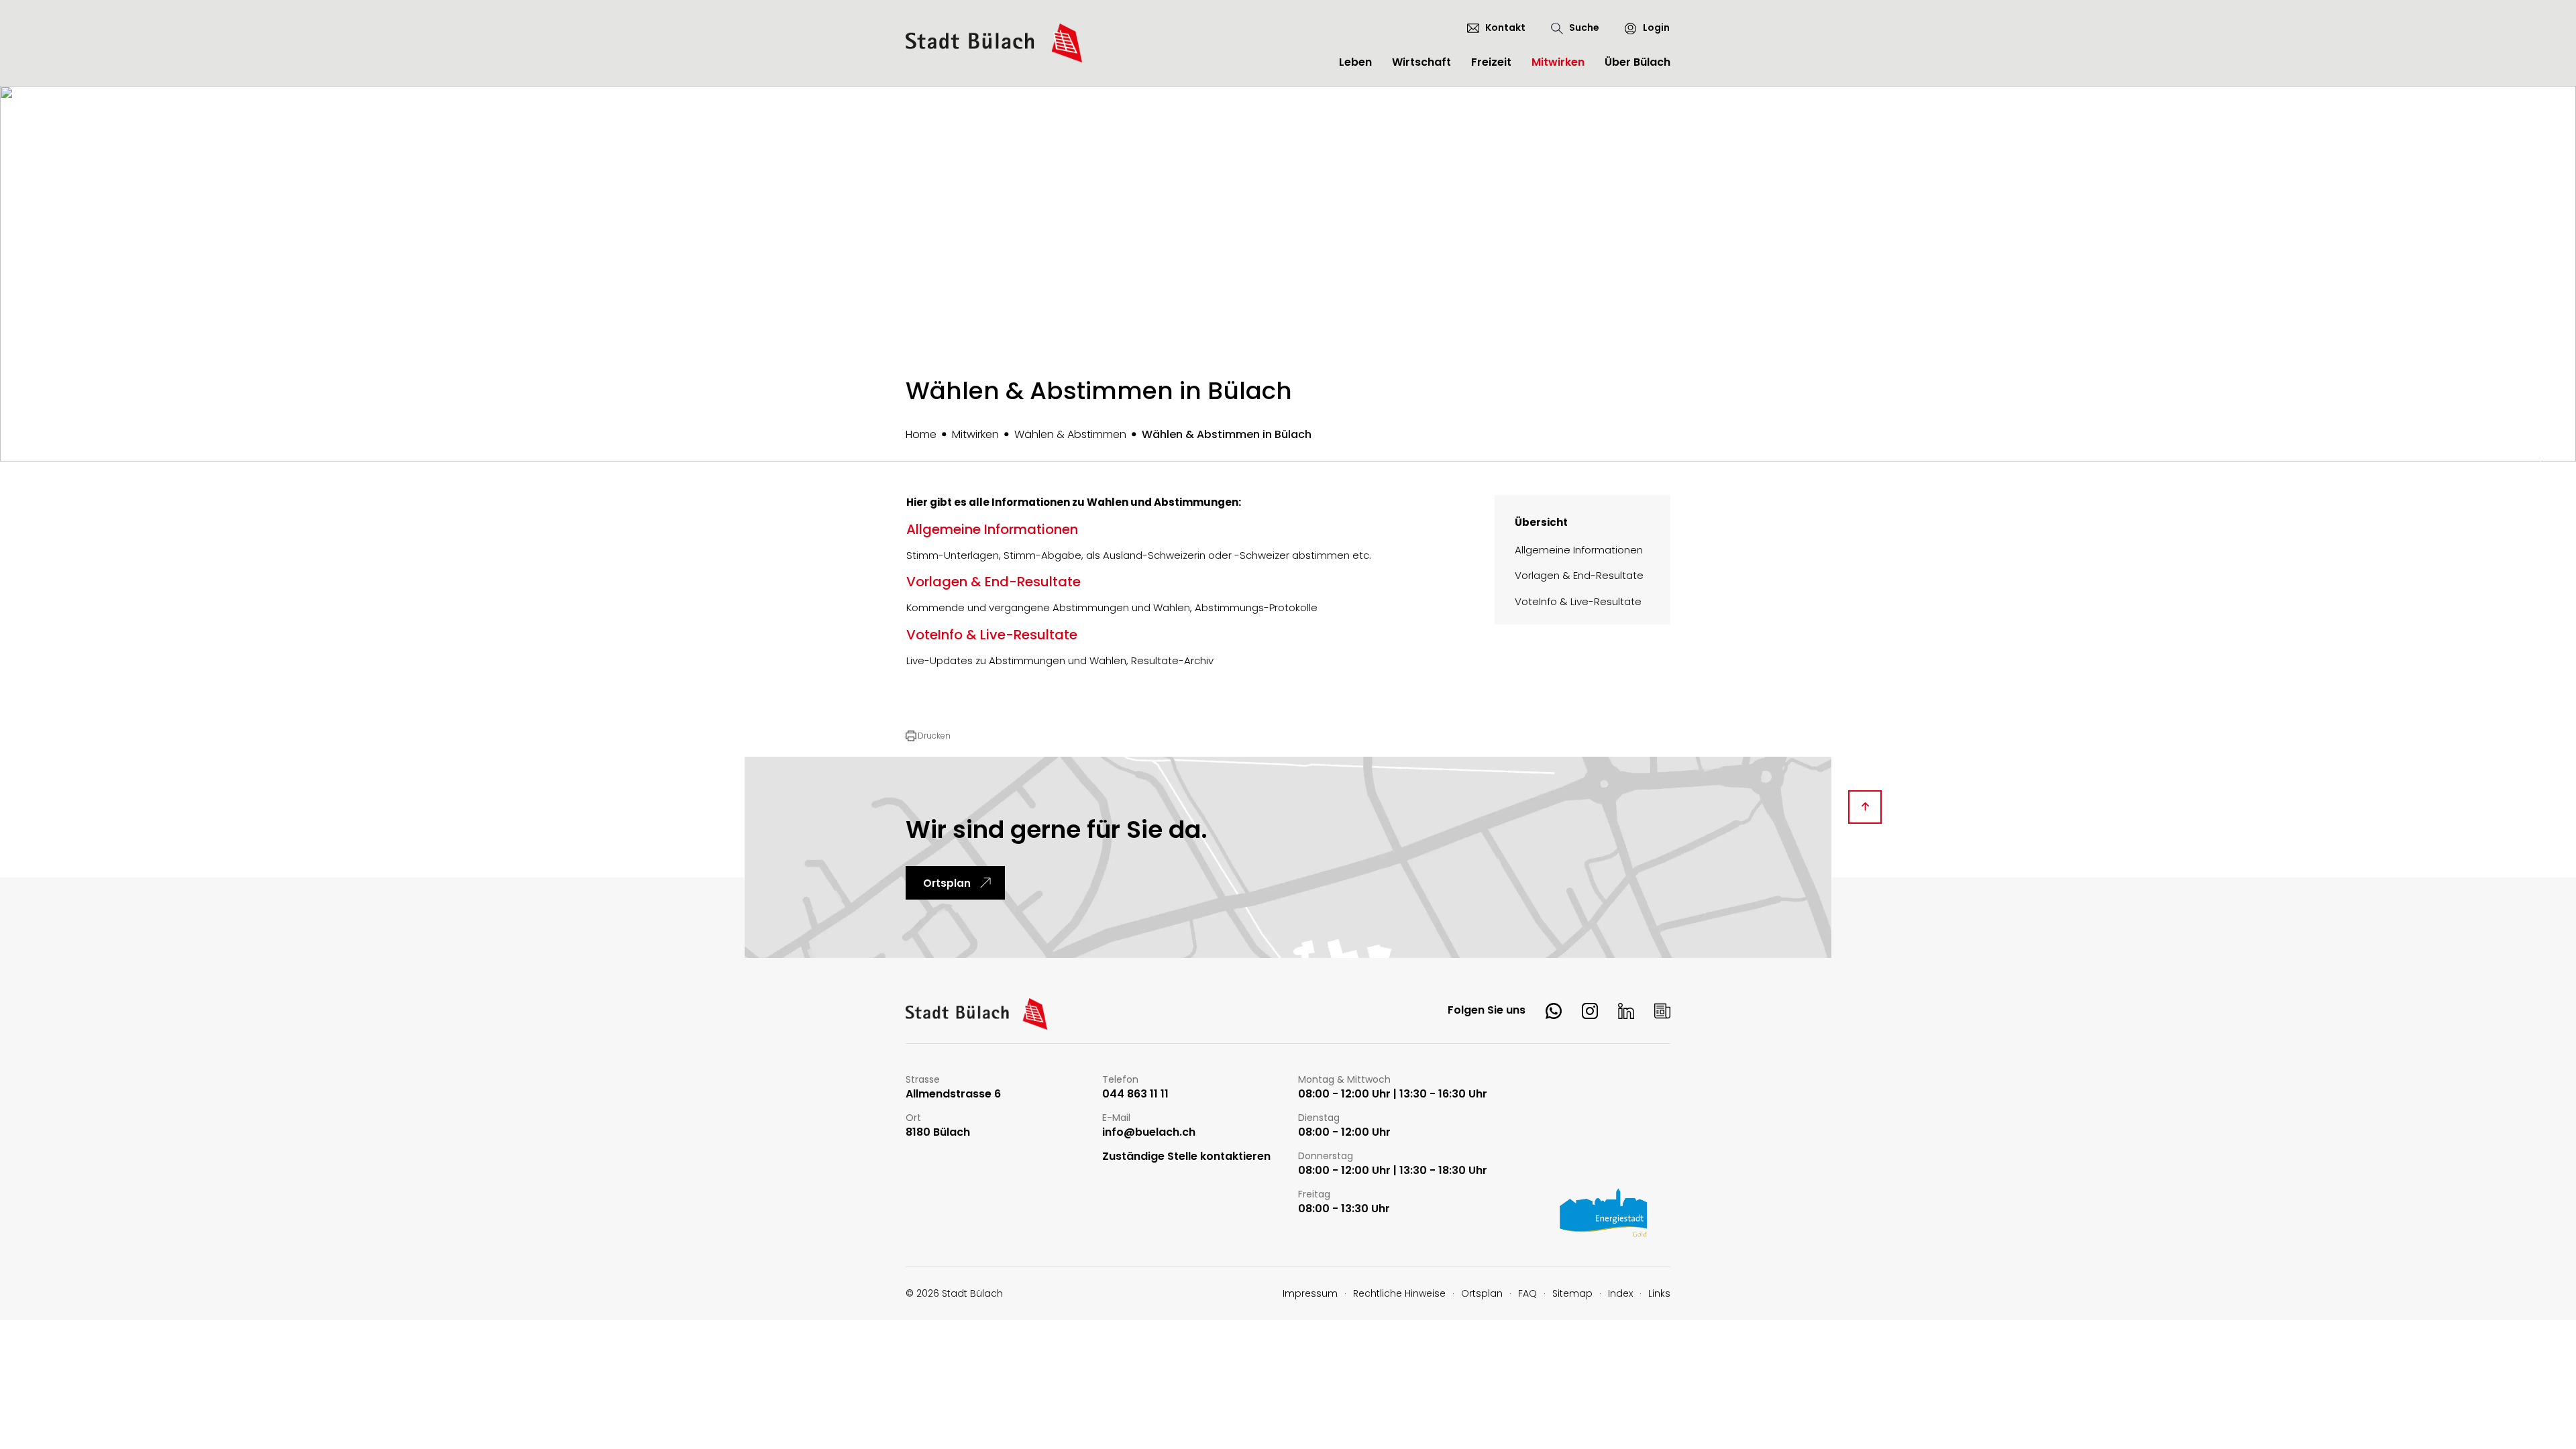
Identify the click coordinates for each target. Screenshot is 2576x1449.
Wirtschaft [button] (1421, 62)
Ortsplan (947, 883)
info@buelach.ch (1149, 1133)
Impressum (1310, 1293)
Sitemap (1572, 1293)
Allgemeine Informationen (1579, 550)
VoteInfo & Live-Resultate (1578, 601)
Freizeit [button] (1491, 62)
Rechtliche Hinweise (1399, 1293)
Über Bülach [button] (1638, 62)
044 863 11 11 (1135, 1094)
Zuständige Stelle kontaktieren (1186, 1157)
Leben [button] (1355, 62)
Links (1659, 1293)
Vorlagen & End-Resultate (1579, 575)
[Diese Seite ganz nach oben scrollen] (1865, 807)
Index (1620, 1293)
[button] (928, 736)
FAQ (1527, 1293)
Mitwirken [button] (1558, 62)
